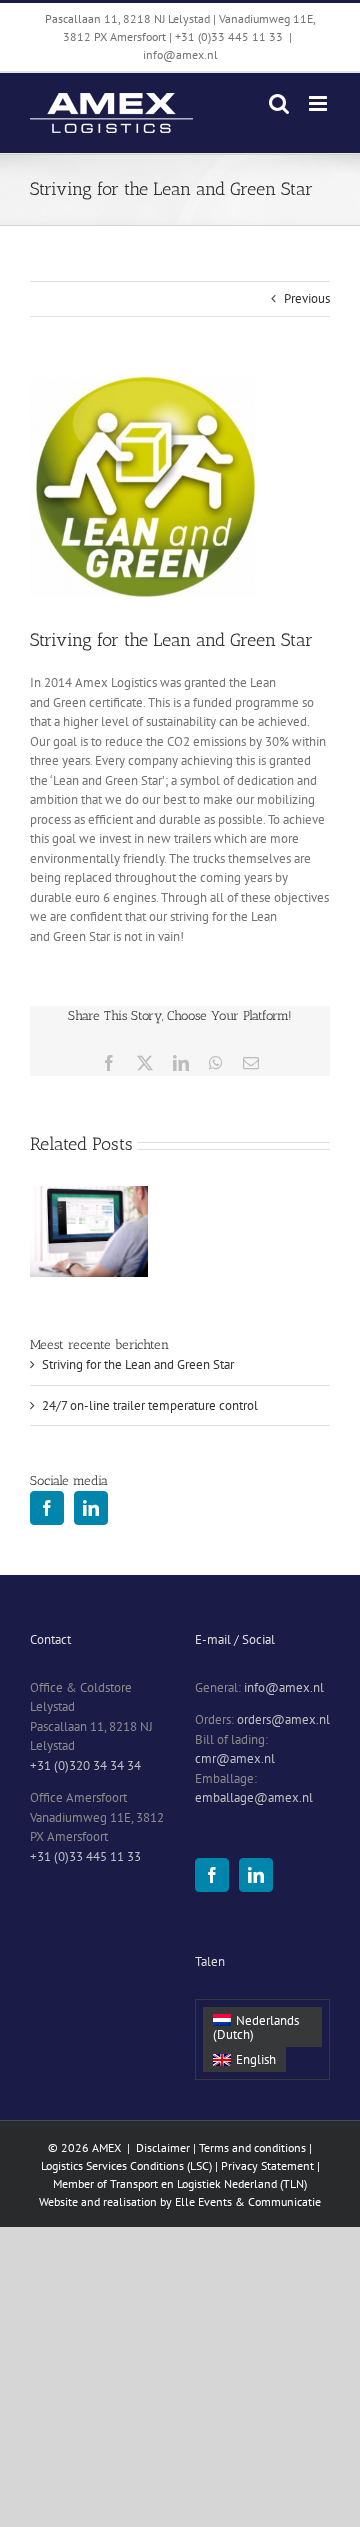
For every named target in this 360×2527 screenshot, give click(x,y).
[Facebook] (47, 1508)
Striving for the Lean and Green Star (138, 1364)
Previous (307, 298)
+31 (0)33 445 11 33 (85, 1856)
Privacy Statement (267, 2165)
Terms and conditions (252, 2147)
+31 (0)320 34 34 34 (85, 1765)
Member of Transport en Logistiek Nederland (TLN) (180, 2183)
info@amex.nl (180, 54)
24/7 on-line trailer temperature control (150, 1405)
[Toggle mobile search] (279, 103)
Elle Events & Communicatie (248, 2201)
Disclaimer (163, 2147)
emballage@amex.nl (254, 1797)
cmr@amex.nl (235, 1758)
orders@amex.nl (283, 1719)
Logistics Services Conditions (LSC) (128, 2165)
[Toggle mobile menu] (319, 103)
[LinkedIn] (91, 1508)
